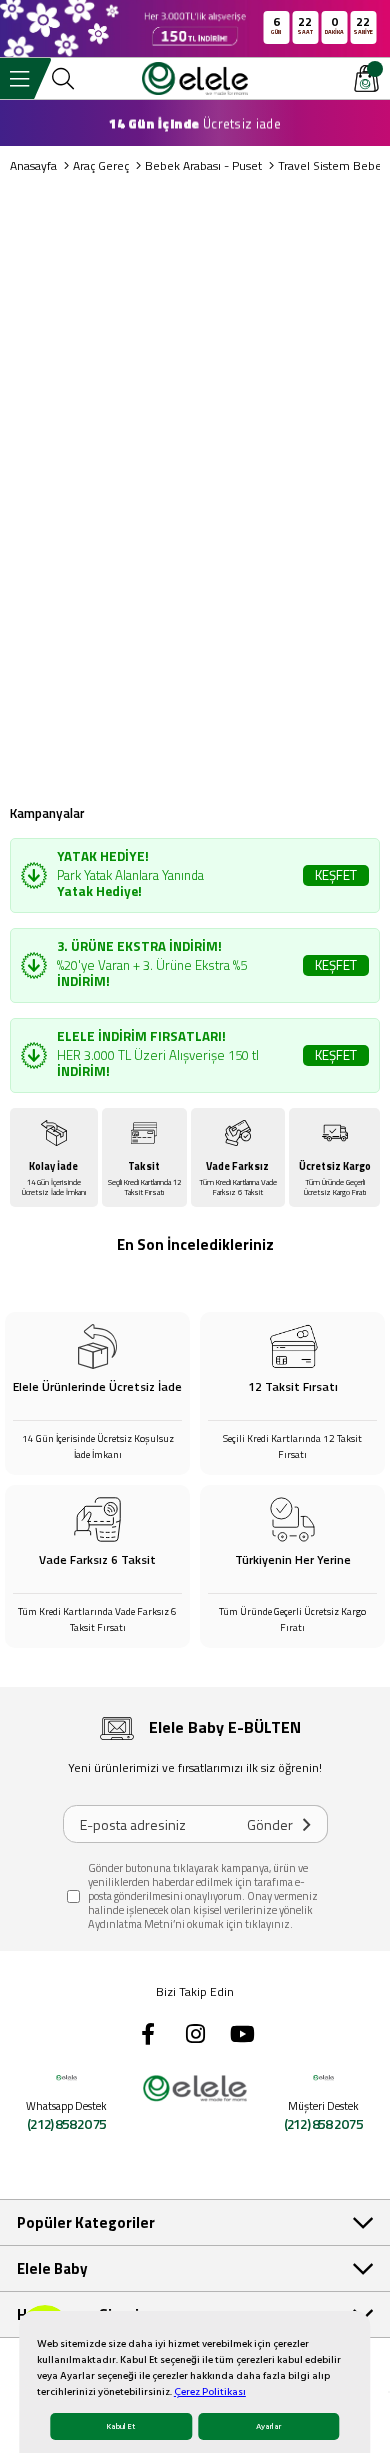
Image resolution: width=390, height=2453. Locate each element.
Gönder (270, 1824)
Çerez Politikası (210, 2392)
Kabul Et (121, 2426)
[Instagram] (195, 2034)
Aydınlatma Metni (130, 1924)
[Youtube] (242, 2034)
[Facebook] (148, 2034)
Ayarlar (268, 2426)
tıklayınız (267, 1924)
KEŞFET (336, 875)
